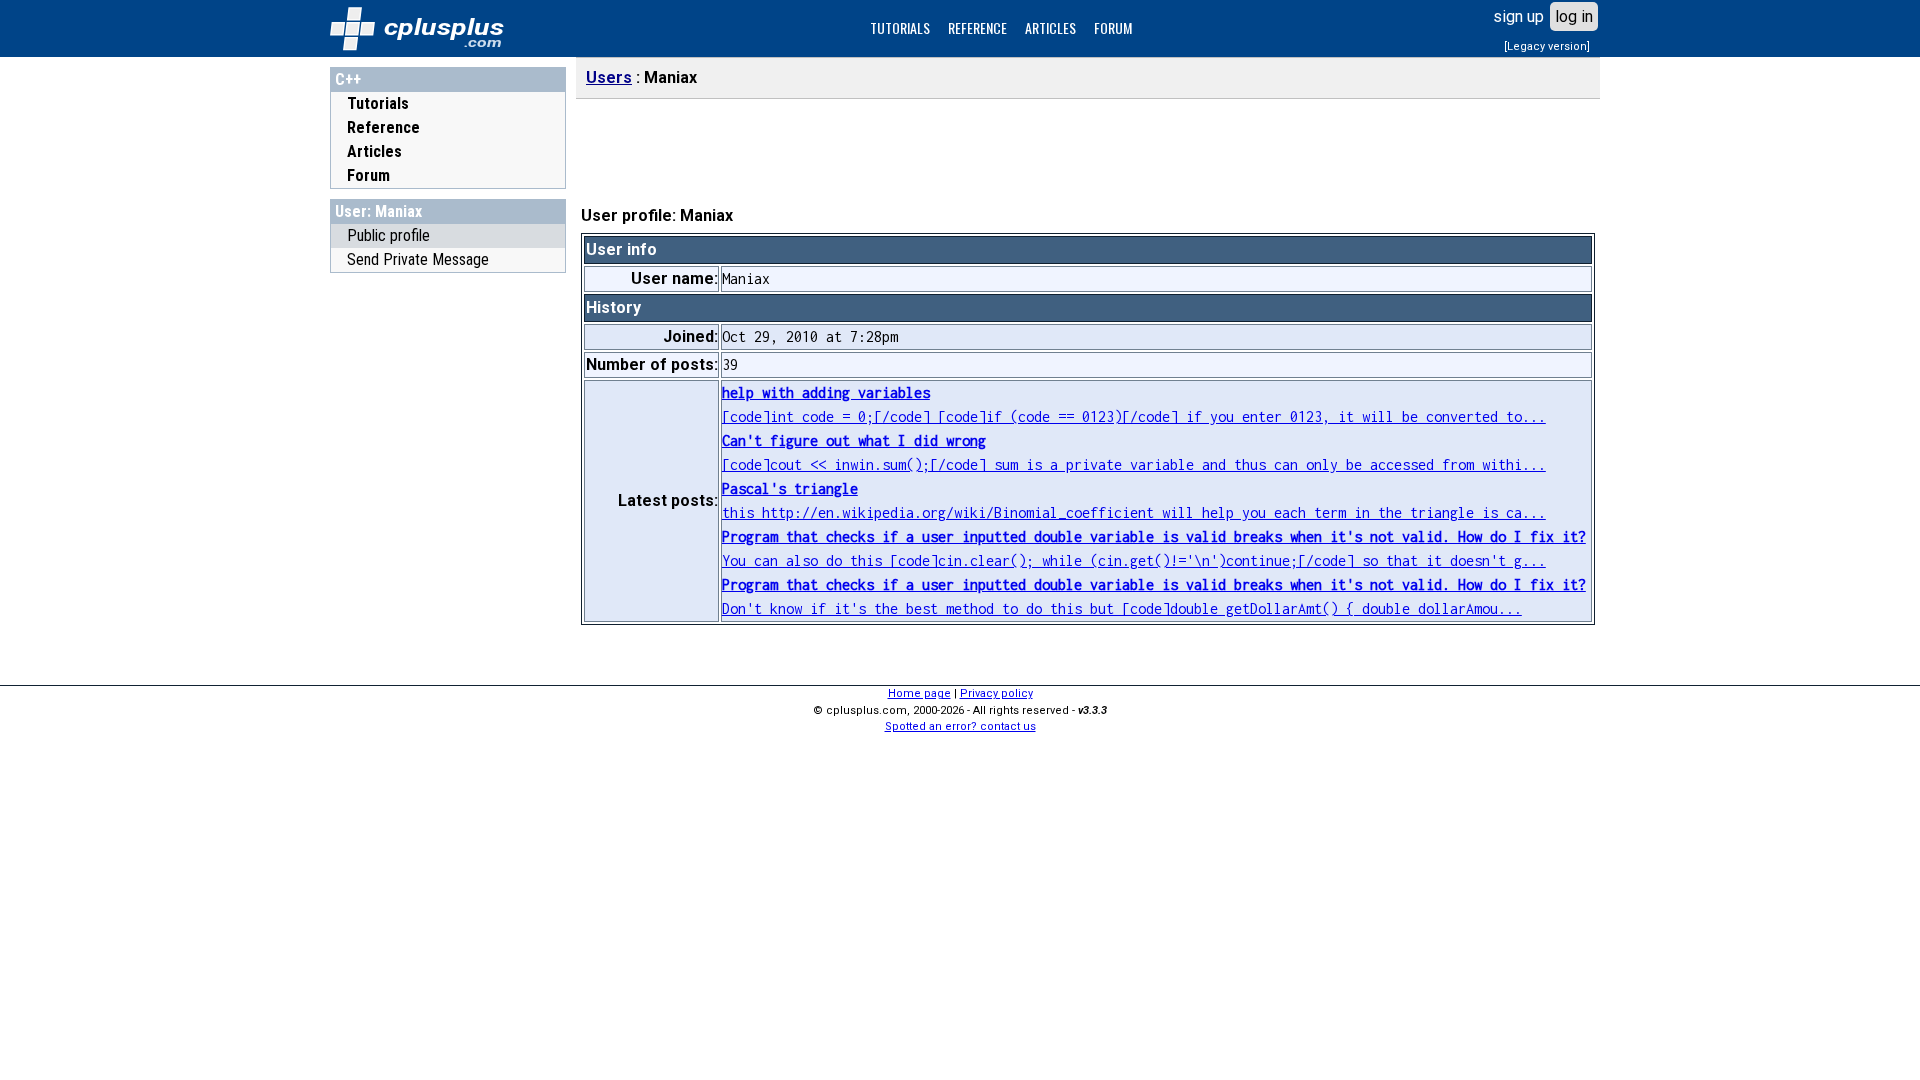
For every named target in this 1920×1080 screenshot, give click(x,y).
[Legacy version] (1547, 46)
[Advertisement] (448, 583)
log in (1574, 16)
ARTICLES (1050, 27)
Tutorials (378, 103)
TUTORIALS (900, 27)
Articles (374, 151)
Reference (383, 127)
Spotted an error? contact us (960, 726)
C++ (348, 79)
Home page (919, 693)
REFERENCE (977, 27)
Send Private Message (418, 259)
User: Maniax (378, 211)
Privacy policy (996, 693)
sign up (1518, 16)
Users (609, 77)
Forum (368, 175)
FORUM (1113, 27)
